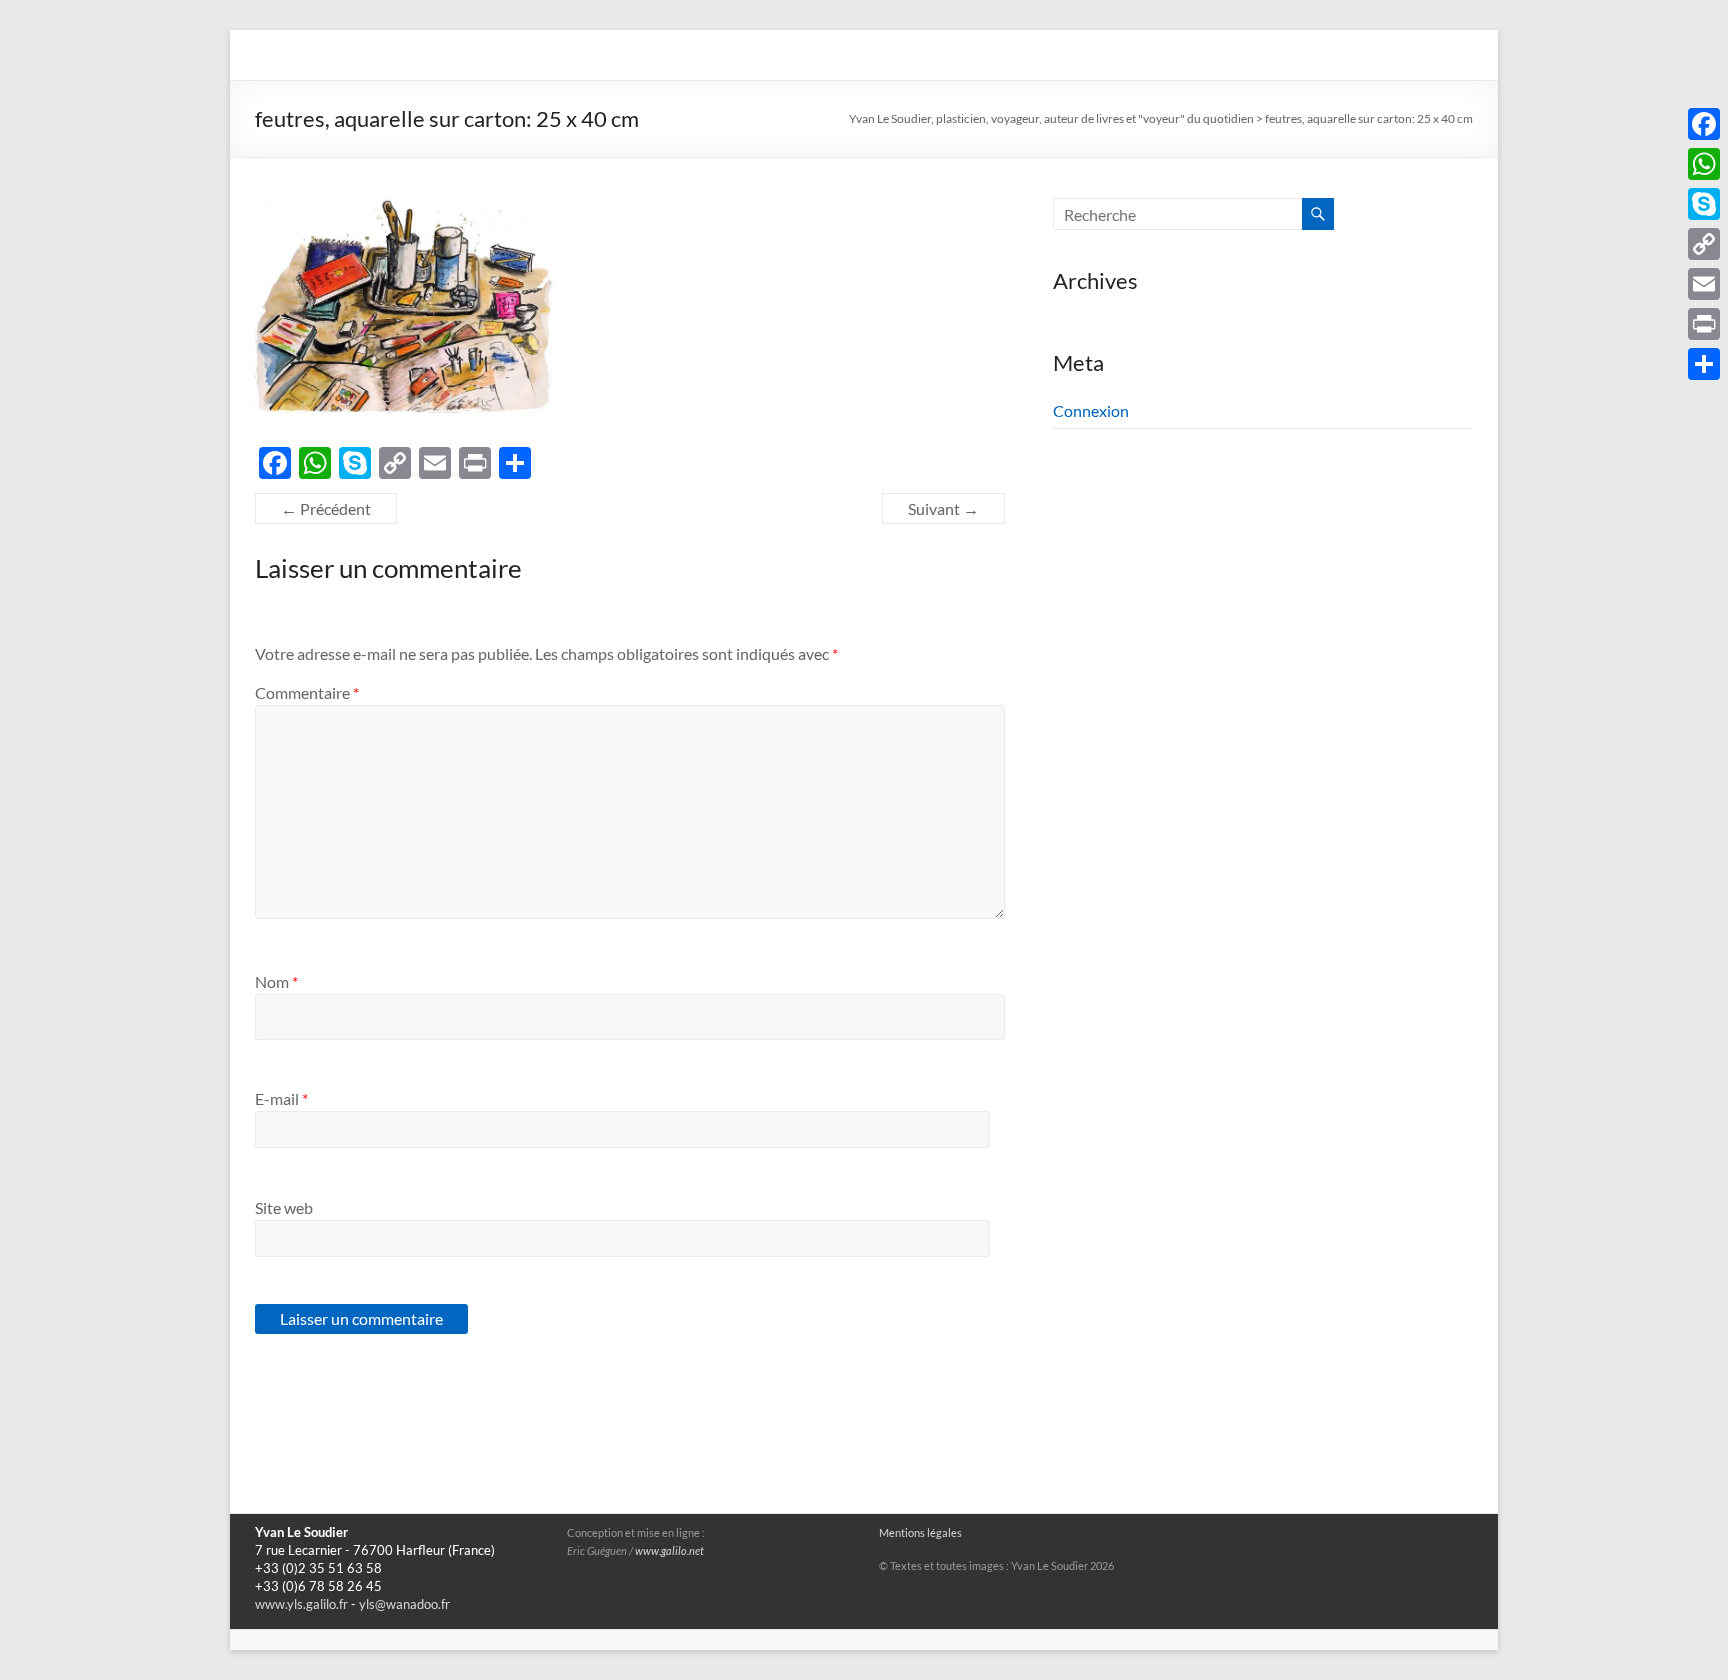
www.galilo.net (669, 1551)
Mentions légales (920, 1533)
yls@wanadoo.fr (404, 1604)
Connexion (1091, 410)
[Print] (1704, 324)
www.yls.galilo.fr (301, 1604)
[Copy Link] (1704, 244)
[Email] (1704, 284)
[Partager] (1704, 364)
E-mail (281, 1098)
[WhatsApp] (1704, 164)
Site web (284, 1207)
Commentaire (307, 692)
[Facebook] (1704, 124)
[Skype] (1704, 204)
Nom (276, 981)
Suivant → (943, 508)
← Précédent (326, 508)
